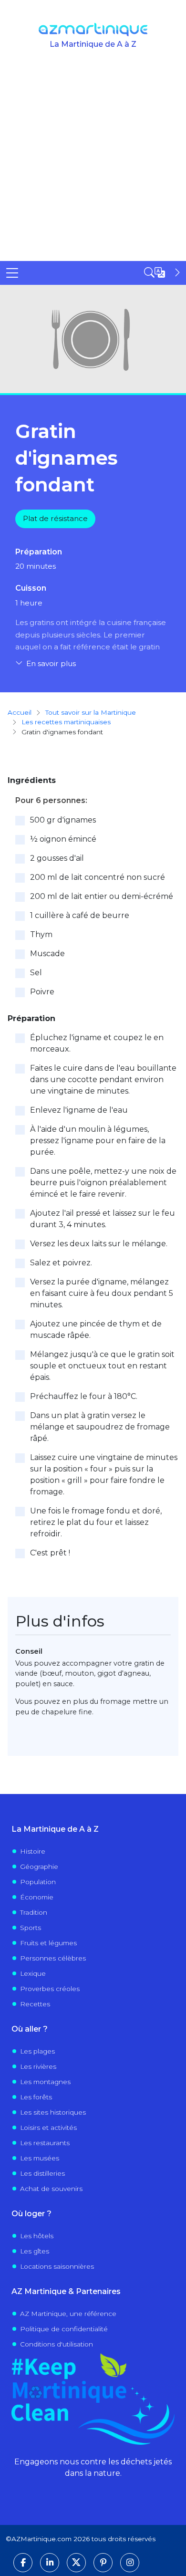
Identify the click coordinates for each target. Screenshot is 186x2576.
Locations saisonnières (57, 2266)
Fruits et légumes (48, 1943)
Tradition (34, 1912)
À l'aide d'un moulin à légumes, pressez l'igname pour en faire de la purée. (98, 1141)
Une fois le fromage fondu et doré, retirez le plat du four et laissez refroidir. (96, 1522)
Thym (41, 934)
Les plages (37, 2051)
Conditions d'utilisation (57, 2344)
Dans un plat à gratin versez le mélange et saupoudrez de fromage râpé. (100, 1427)
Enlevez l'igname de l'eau (79, 1110)
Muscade (47, 954)
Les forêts (36, 2097)
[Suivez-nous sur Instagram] (130, 2563)
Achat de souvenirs (51, 2189)
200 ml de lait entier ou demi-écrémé (102, 896)
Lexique (33, 1973)
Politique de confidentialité (64, 2329)
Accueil (20, 712)
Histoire (33, 1851)
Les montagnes (45, 2082)
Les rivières (38, 2066)
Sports (31, 1928)
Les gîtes (35, 2251)
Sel (36, 973)
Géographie (39, 1867)
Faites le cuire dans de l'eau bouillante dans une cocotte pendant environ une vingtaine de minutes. (103, 1079)
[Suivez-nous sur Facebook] (23, 2563)
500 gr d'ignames (63, 820)
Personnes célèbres (53, 1958)
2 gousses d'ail (57, 858)
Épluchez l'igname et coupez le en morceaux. (97, 1043)
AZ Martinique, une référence (68, 2314)
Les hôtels (37, 2236)
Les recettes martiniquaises (66, 722)
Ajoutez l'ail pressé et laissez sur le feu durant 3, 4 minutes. (103, 1219)
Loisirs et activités (48, 2128)
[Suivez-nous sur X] (76, 2563)
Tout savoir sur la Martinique (91, 712)
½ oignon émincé (63, 839)
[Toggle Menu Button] (12, 273)
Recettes (35, 2004)
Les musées (40, 2158)
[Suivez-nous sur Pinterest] (103, 2563)
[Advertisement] (93, 163)
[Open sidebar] (163, 272)
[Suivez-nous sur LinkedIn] (50, 2563)
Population (38, 1882)
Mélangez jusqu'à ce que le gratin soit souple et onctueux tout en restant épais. (102, 1366)
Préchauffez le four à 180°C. (84, 1396)
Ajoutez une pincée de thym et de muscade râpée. (96, 1330)
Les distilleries (42, 2173)
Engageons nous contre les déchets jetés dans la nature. (93, 2467)
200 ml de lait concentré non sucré (98, 877)
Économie (37, 1897)
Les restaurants (45, 2143)
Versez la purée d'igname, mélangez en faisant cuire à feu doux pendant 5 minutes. (102, 1293)
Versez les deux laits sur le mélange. (99, 1244)
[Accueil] (93, 30)
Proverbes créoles (50, 1989)
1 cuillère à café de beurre (80, 915)
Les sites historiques (53, 2112)
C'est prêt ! (50, 1553)
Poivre (42, 992)
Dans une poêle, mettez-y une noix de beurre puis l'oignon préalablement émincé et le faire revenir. (103, 1183)
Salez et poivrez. (61, 1263)
